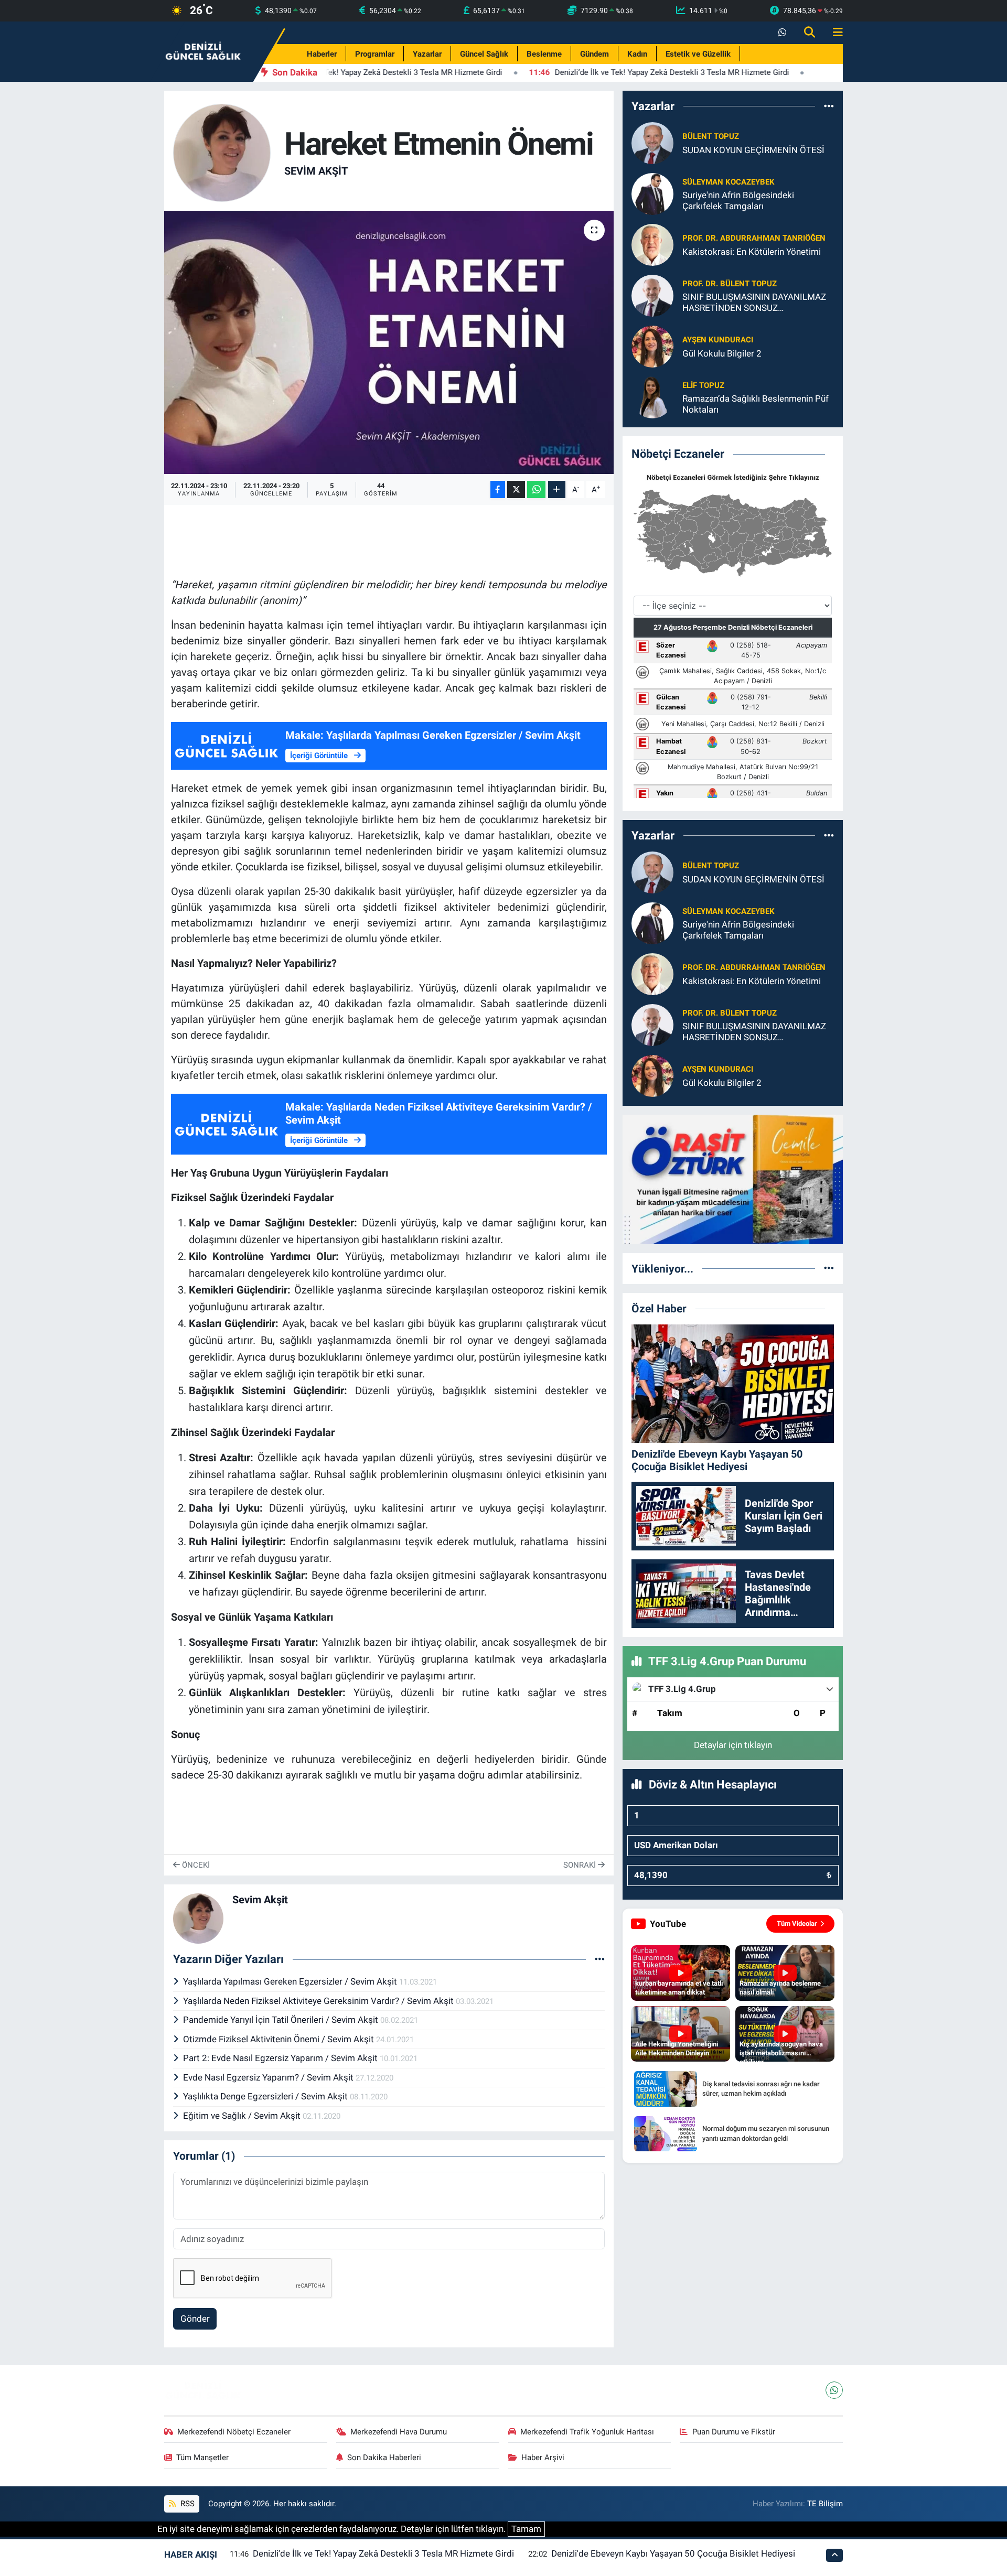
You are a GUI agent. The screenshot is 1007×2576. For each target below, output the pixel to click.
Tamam (526, 2529)
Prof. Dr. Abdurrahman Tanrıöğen (754, 238)
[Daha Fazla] (557, 489)
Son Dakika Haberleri (384, 2458)
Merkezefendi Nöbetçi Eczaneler (234, 2432)
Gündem (594, 54)
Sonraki (581, 1865)
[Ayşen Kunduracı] (652, 346)
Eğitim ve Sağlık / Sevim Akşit (243, 2116)
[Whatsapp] (834, 2390)
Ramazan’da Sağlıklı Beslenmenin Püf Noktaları (756, 404)
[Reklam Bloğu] (733, 1179)
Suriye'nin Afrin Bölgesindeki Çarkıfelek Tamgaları (738, 201)
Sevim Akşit (316, 171)
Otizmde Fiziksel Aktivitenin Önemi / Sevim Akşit (280, 2039)
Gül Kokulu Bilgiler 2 (722, 353)
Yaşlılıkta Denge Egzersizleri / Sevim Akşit (266, 2096)
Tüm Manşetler (202, 2458)
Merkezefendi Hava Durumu (399, 2432)
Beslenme (544, 54)
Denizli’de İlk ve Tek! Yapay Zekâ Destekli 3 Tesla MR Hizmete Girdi (383, 2553)
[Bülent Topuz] (652, 143)
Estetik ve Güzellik (698, 54)
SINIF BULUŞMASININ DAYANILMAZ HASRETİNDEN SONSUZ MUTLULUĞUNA (754, 303)
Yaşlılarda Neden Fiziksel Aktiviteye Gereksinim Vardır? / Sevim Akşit (319, 2001)
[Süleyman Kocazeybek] (652, 193)
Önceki (195, 1865)
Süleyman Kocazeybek (729, 182)
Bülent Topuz (711, 136)
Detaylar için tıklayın (733, 1745)
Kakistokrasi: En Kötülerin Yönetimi (752, 252)
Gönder (195, 2319)
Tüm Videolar (797, 1923)
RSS (186, 2504)
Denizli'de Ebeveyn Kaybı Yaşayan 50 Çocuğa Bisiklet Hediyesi (673, 2553)
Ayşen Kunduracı (718, 340)
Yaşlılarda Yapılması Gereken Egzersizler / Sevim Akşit (291, 1981)
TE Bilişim (825, 2504)
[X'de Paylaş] (516, 489)
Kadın (637, 54)
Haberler (322, 54)
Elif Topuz (703, 385)
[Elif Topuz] (652, 397)
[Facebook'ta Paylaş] (498, 489)
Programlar (375, 54)
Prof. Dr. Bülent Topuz (730, 284)
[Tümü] (829, 106)
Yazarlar (427, 54)
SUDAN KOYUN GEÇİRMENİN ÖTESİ (753, 150)
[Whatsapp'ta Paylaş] (536, 489)
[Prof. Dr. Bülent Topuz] (652, 295)
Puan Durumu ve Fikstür (734, 2432)
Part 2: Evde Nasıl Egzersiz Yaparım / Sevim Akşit (281, 2058)
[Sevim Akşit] (222, 152)
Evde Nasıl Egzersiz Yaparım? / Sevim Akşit (269, 2077)
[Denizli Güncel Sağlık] (203, 51)
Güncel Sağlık (484, 54)
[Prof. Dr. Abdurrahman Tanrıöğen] (652, 244)
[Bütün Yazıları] (600, 1959)
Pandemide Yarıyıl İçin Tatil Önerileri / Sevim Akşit (282, 2020)
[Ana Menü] (833, 33)
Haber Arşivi (543, 2458)
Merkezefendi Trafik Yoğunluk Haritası (587, 2432)
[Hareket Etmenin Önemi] (389, 342)
